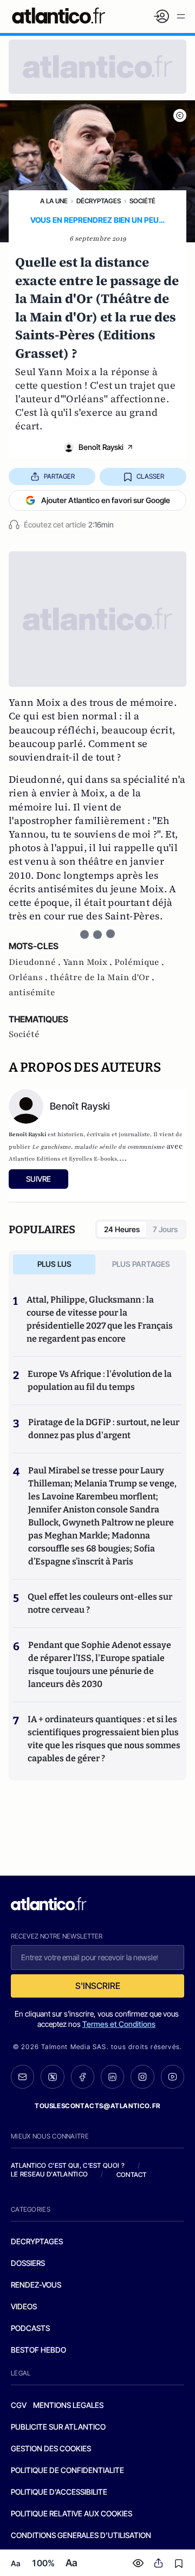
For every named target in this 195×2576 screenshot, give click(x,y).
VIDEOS (24, 2306)
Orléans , (29, 977)
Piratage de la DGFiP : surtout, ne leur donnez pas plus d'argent (104, 1429)
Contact (132, 2175)
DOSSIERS (28, 2263)
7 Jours (165, 1229)
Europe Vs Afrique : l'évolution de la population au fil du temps (100, 1380)
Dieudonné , (36, 962)
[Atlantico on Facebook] (83, 2077)
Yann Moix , (89, 962)
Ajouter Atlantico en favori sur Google (106, 500)
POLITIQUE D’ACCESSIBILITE (59, 2492)
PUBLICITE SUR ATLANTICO (58, 2427)
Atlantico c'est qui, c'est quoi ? (68, 2165)
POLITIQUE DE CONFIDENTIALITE (67, 2470)
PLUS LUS (54, 1264)
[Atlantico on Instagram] (142, 2076)
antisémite (32, 993)
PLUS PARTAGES (141, 1264)
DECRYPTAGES (37, 2241)
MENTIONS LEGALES (68, 2405)
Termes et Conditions (119, 2024)
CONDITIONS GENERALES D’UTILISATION (81, 2535)
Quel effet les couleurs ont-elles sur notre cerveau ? (100, 1603)
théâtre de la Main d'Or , (102, 977)
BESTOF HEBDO (38, 2350)
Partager (59, 476)
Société (142, 201)
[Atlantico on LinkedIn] (112, 2077)
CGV (19, 2405)
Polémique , (139, 962)
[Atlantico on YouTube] (173, 2076)
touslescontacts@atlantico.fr (97, 2106)
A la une (54, 201)
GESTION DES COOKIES (51, 2448)
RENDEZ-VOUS (36, 2285)
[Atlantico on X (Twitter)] (52, 2077)
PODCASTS (30, 2328)
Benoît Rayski (101, 447)
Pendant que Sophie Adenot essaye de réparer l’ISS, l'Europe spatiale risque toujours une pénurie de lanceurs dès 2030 (100, 1664)
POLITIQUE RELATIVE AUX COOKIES (71, 2513)
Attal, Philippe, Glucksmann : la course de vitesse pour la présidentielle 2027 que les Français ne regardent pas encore (100, 1319)
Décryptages (99, 201)
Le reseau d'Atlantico (49, 2174)
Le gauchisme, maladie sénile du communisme (98, 1147)
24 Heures (122, 1229)
